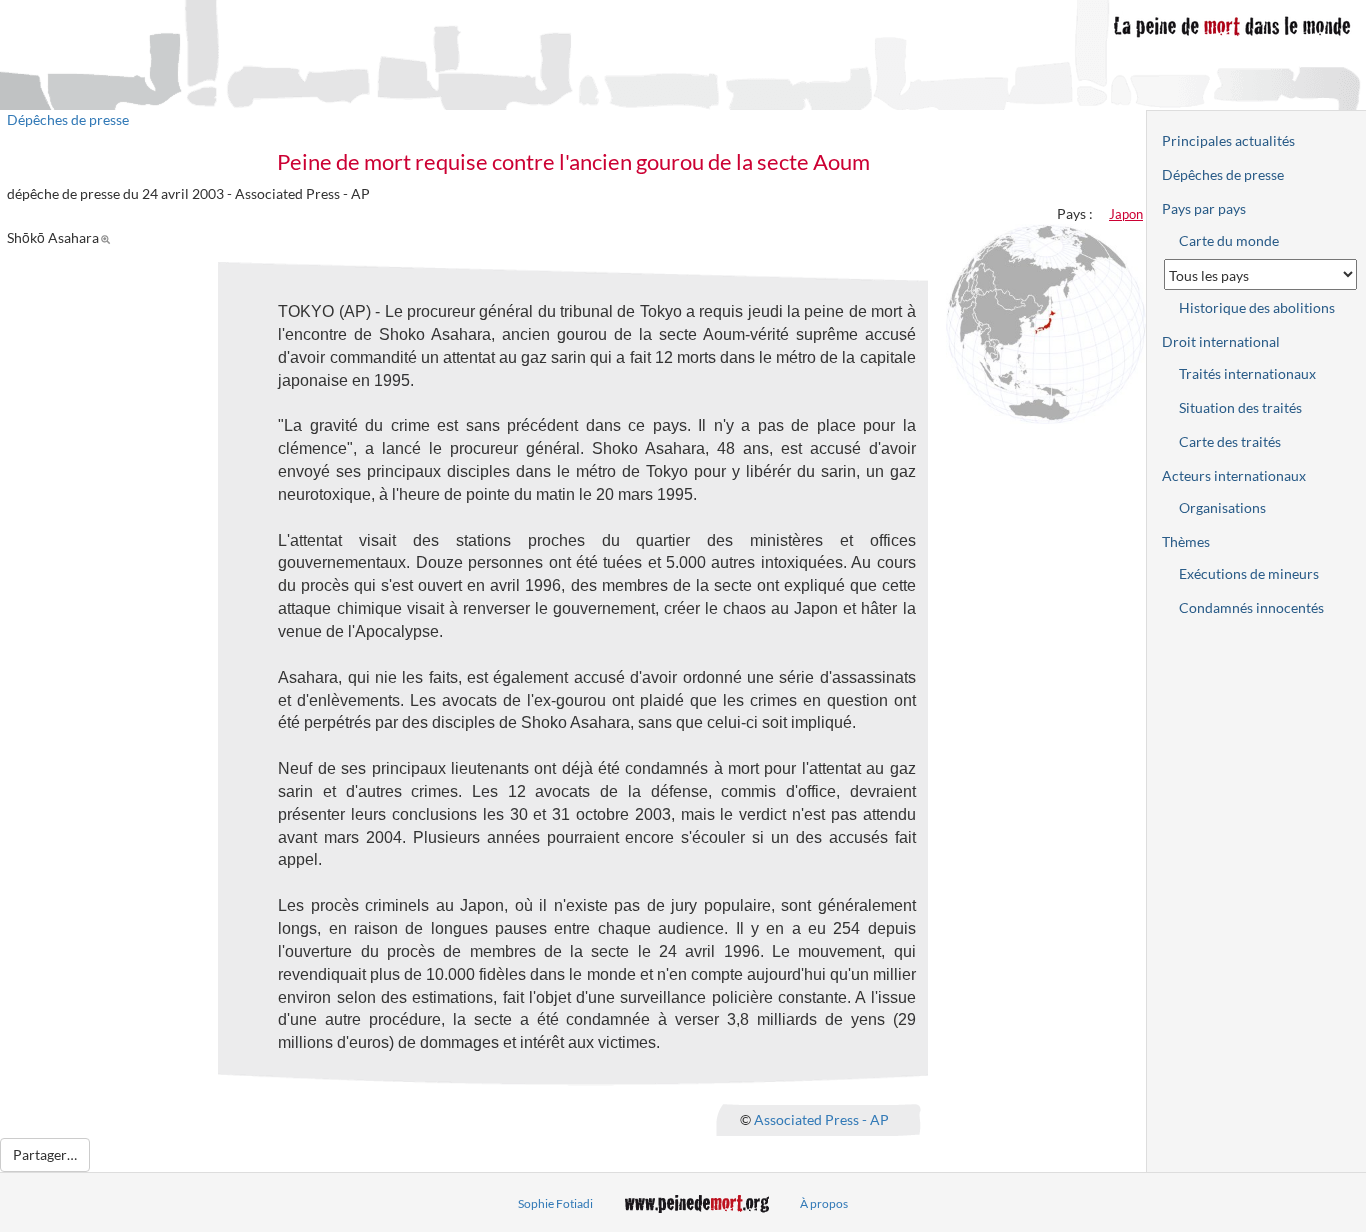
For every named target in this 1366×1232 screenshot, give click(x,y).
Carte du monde (1229, 240)
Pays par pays (1204, 208)
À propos (824, 1203)
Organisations (1222, 507)
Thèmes (1186, 541)
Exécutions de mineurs (1249, 573)
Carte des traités (1230, 441)
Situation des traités (1240, 407)
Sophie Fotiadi (555, 1203)
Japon (1126, 214)
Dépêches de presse (68, 119)
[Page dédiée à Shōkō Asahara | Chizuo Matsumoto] (108, 237)
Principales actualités (1228, 140)
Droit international (1221, 341)
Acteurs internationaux (1234, 475)
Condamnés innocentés (1251, 607)
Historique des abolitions (1257, 307)
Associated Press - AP (821, 1119)
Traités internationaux (1247, 373)
